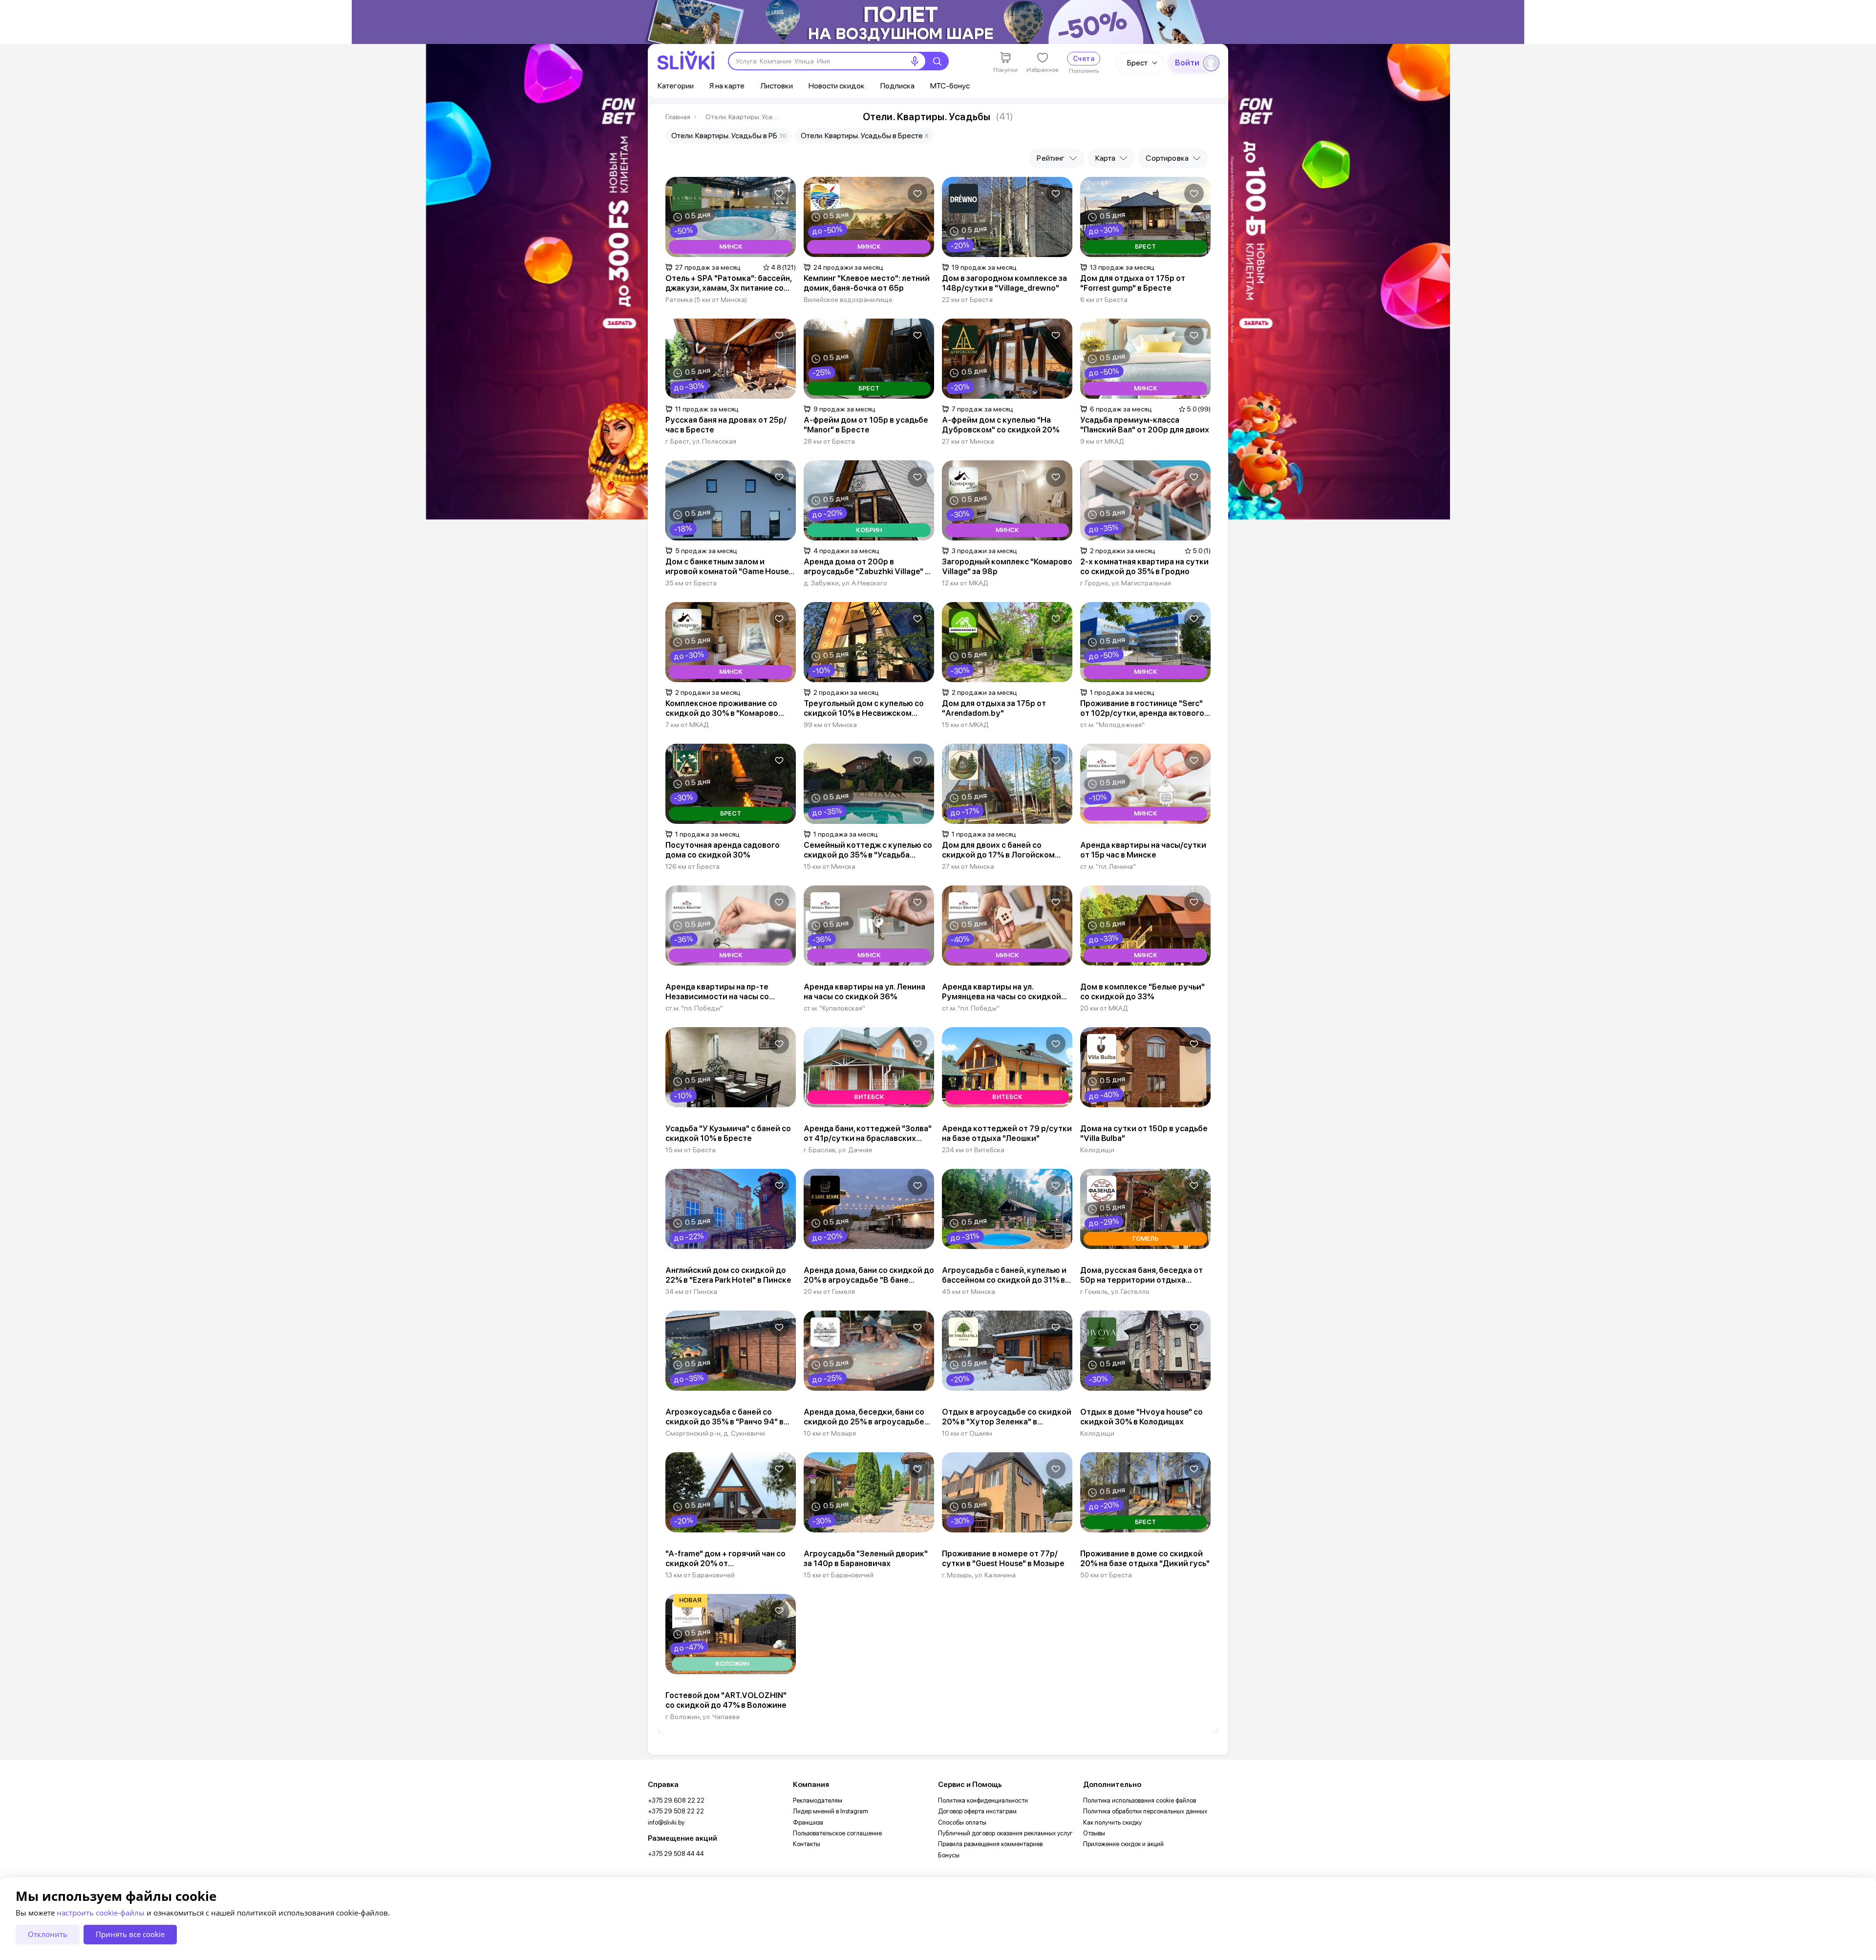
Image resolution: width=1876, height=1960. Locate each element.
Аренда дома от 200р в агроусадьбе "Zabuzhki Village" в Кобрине (866, 567)
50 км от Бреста (1106, 1575)
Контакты (807, 1844)
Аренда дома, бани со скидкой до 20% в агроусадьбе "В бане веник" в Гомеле (869, 1275)
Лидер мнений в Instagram (831, 1811)
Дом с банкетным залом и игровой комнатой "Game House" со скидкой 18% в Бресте (729, 567)
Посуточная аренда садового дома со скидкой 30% (723, 850)
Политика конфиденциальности (983, 1800)
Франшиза (808, 1822)
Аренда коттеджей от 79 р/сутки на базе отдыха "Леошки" (1007, 1133)
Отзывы (1094, 1833)
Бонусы (949, 1855)
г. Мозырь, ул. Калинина (979, 1575)
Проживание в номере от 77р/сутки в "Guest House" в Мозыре (1003, 1559)
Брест (1137, 63)
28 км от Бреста (829, 441)
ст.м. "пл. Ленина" (1108, 866)
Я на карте (727, 86)
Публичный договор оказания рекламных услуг (1005, 1833)
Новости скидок (837, 86)
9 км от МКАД (1102, 441)
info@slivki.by (666, 1822)
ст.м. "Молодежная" (1112, 725)
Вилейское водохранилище (848, 300)
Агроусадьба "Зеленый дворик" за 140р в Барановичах (866, 1559)
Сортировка (1167, 158)
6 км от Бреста (1104, 300)
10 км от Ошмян (967, 1433)
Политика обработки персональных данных (1145, 1811)
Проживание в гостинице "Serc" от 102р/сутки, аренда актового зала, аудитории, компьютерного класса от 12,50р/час (1144, 709)
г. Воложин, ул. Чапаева (703, 1717)
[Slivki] (686, 60)
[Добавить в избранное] (779, 194)
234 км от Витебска (973, 1150)
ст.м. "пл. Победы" (694, 1008)
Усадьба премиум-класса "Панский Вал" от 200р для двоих (1145, 425)
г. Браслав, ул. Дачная (838, 1150)
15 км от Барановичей (839, 1575)
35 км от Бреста (691, 583)
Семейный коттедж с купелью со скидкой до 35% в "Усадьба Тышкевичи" (868, 850)
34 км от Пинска (691, 1292)
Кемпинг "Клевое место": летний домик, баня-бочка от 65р (867, 283)
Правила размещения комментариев (990, 1844)
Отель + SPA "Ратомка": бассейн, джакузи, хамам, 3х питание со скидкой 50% (728, 283)
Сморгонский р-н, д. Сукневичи (715, 1433)
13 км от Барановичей (700, 1575)
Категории (676, 86)
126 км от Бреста (693, 866)
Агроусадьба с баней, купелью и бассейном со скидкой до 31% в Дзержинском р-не (1004, 1275)
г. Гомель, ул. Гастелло (1115, 1292)
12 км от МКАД (965, 583)
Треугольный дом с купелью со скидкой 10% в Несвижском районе (864, 709)
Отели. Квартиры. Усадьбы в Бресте (742, 117)
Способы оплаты (962, 1822)
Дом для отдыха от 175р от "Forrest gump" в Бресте (1133, 283)
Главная (678, 117)
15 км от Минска (830, 866)
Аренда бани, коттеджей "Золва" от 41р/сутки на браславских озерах (868, 1134)
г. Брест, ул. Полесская (701, 441)
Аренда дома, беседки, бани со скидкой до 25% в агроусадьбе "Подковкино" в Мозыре (864, 1417)
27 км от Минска (968, 441)
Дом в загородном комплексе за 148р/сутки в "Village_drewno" (1004, 283)
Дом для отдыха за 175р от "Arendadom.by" (994, 708)
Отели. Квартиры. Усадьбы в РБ (729, 136)
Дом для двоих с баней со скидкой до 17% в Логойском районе (998, 850)
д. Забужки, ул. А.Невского (845, 583)
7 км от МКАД (687, 725)
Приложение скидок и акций (1123, 1844)
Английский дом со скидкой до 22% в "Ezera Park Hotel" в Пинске (728, 1275)
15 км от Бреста (691, 1150)
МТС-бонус (950, 86)
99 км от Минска (830, 725)
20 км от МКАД (1104, 1008)
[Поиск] (937, 61)
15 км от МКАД (965, 725)
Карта (1106, 158)
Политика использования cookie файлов (1140, 1800)
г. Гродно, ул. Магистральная (1126, 583)
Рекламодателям (818, 1800)
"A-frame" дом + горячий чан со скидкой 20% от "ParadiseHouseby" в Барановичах (730, 1559)
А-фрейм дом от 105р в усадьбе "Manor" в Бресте (866, 425)
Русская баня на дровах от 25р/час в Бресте (726, 425)
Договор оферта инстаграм (977, 1811)
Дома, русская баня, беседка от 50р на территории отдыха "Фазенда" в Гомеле (1141, 1275)
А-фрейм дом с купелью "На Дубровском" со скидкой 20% (1001, 425)
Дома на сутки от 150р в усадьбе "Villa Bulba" (1144, 1133)
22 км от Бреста (967, 300)
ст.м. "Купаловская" (834, 1008)
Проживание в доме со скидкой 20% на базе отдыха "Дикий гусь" (1145, 1559)
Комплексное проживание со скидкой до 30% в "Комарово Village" (722, 709)
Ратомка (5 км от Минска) (706, 300)
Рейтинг (1051, 158)
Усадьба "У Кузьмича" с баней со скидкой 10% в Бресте (728, 1133)
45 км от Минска (969, 1292)
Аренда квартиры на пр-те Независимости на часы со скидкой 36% (717, 992)
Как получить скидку (1112, 1822)
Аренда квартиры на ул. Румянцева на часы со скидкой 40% (1002, 992)
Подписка (897, 86)
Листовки (777, 86)
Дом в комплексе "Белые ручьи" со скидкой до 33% (1142, 992)
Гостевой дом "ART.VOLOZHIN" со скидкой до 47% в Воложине (726, 1700)
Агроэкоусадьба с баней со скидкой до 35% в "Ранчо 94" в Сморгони (725, 1417)
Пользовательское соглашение (837, 1833)
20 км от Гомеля (829, 1292)
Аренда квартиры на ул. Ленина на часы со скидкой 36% (864, 992)
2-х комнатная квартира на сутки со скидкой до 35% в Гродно (1144, 567)
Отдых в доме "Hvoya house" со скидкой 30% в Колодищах (1141, 1417)
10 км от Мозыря (830, 1433)
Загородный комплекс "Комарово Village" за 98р (1007, 567)
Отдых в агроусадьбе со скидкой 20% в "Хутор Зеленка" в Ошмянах (1007, 1417)
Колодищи (1097, 1150)
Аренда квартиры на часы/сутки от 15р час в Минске (1143, 850)
